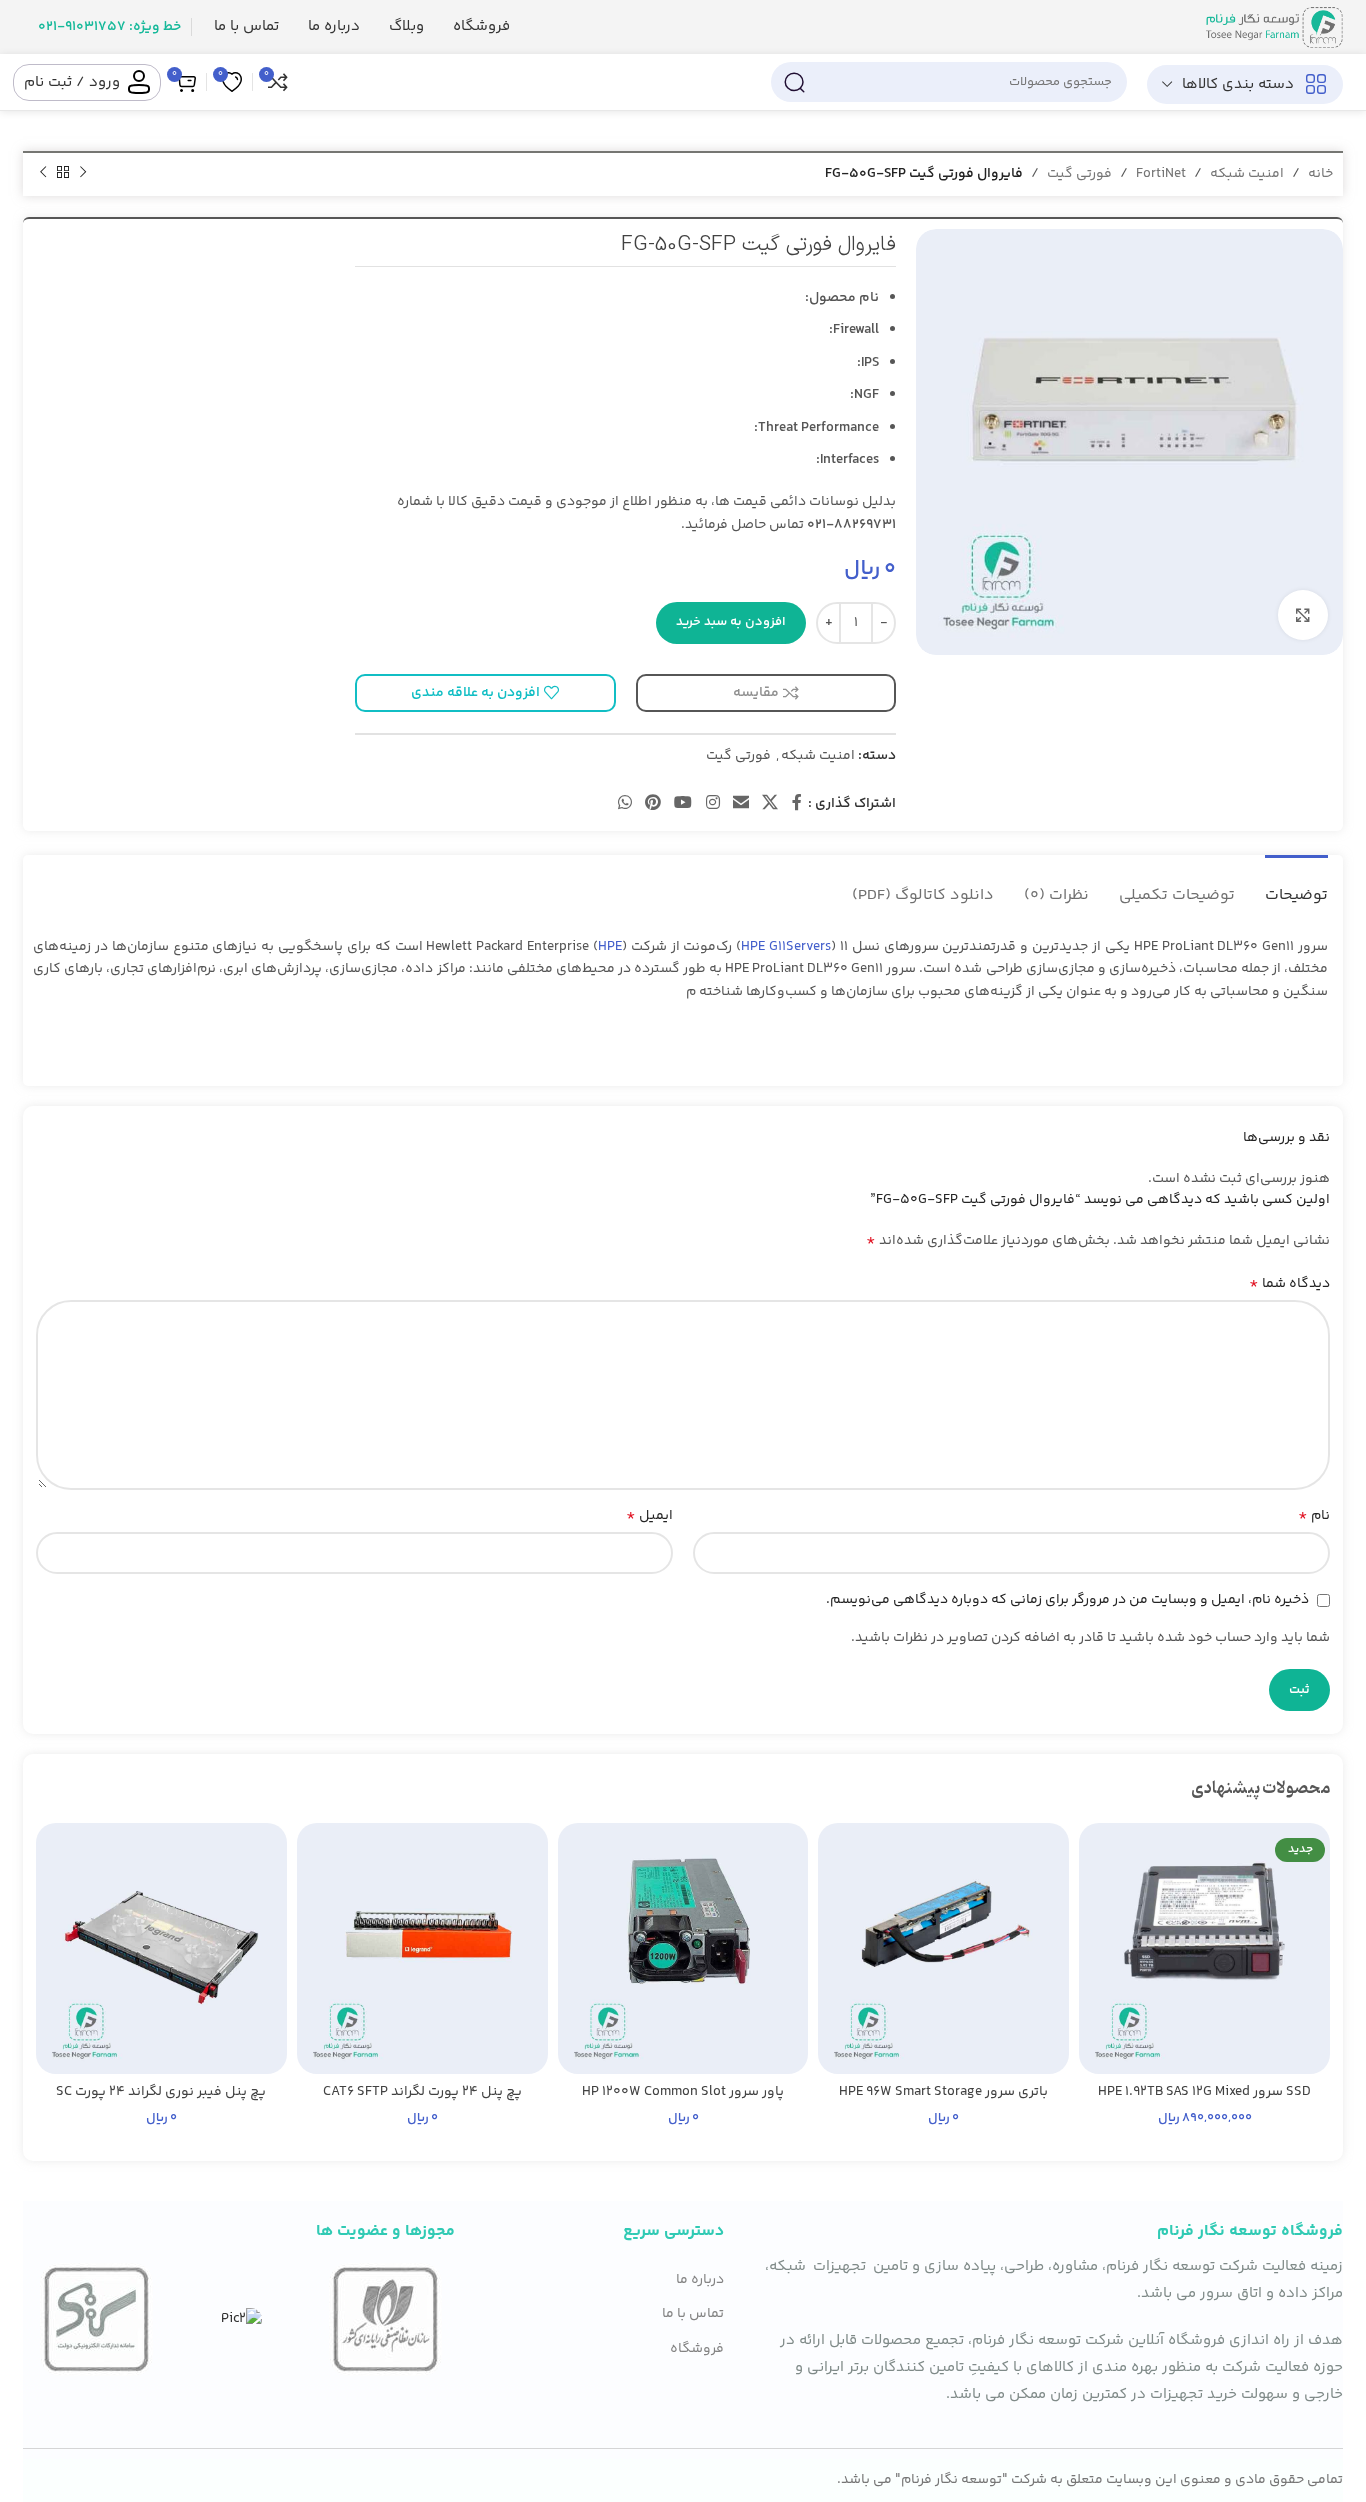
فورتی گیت (1079, 174)
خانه (1320, 174)
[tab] (1296, 885)
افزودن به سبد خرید (731, 622)
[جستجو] (794, 82)
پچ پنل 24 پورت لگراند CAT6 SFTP (422, 2092)
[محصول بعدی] (43, 173)
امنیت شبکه (1247, 174)
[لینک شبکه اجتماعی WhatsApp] (624, 804)
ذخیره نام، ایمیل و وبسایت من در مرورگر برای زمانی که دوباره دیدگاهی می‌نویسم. (1067, 1600)
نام (1314, 1516)
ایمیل (649, 1516)
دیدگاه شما (1289, 1284)
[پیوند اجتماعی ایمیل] (740, 804)
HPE (610, 947)
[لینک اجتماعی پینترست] (652, 804)
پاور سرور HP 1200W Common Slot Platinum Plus (683, 2102)
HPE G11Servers (786, 947)
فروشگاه (697, 2349)
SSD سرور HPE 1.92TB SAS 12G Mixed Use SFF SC (1204, 2102)
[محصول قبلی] (83, 173)
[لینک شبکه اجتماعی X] (770, 804)
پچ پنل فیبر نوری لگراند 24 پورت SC (161, 2092)
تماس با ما (693, 2314)
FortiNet (1161, 174)
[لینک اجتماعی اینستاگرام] (712, 804)
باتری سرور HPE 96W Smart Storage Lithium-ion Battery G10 (943, 2102)
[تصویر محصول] (1204, 1948)
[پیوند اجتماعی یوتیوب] (683, 804)
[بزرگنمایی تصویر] (1303, 615)
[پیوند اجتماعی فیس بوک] (796, 804)
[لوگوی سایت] (1274, 27)
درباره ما (700, 2280)
